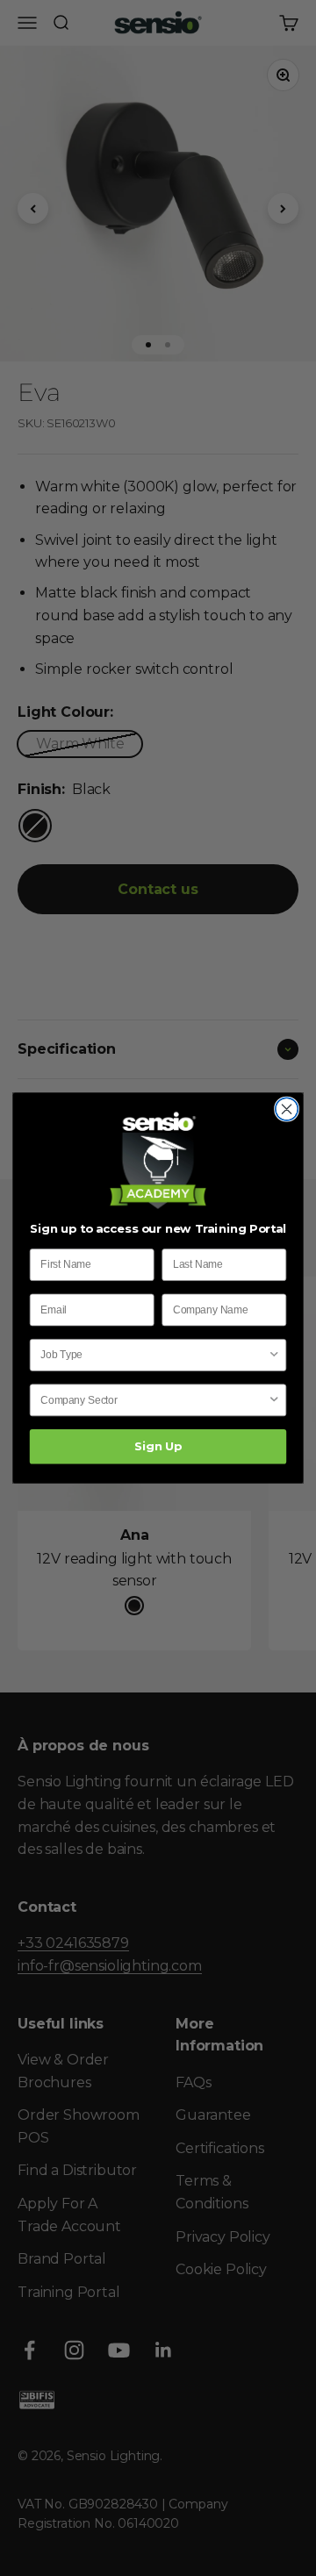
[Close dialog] (287, 1109)
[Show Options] (274, 1355)
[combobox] (154, 1355)
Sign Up (158, 1447)
